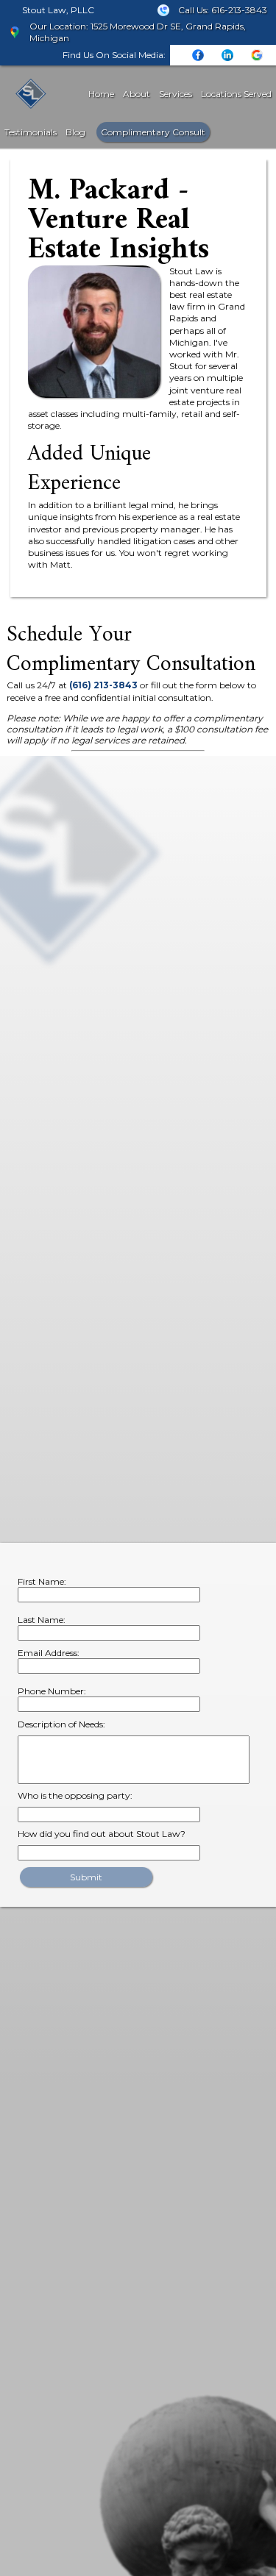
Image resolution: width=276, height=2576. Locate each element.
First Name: (42, 1581)
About (137, 94)
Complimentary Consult (153, 132)
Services (176, 94)
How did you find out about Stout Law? (102, 1834)
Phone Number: (52, 1691)
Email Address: (49, 1653)
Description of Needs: (61, 1724)
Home (101, 94)
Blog (75, 132)
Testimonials (31, 132)
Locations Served (236, 94)
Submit (86, 1877)
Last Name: (42, 1620)
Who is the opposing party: (75, 1795)
